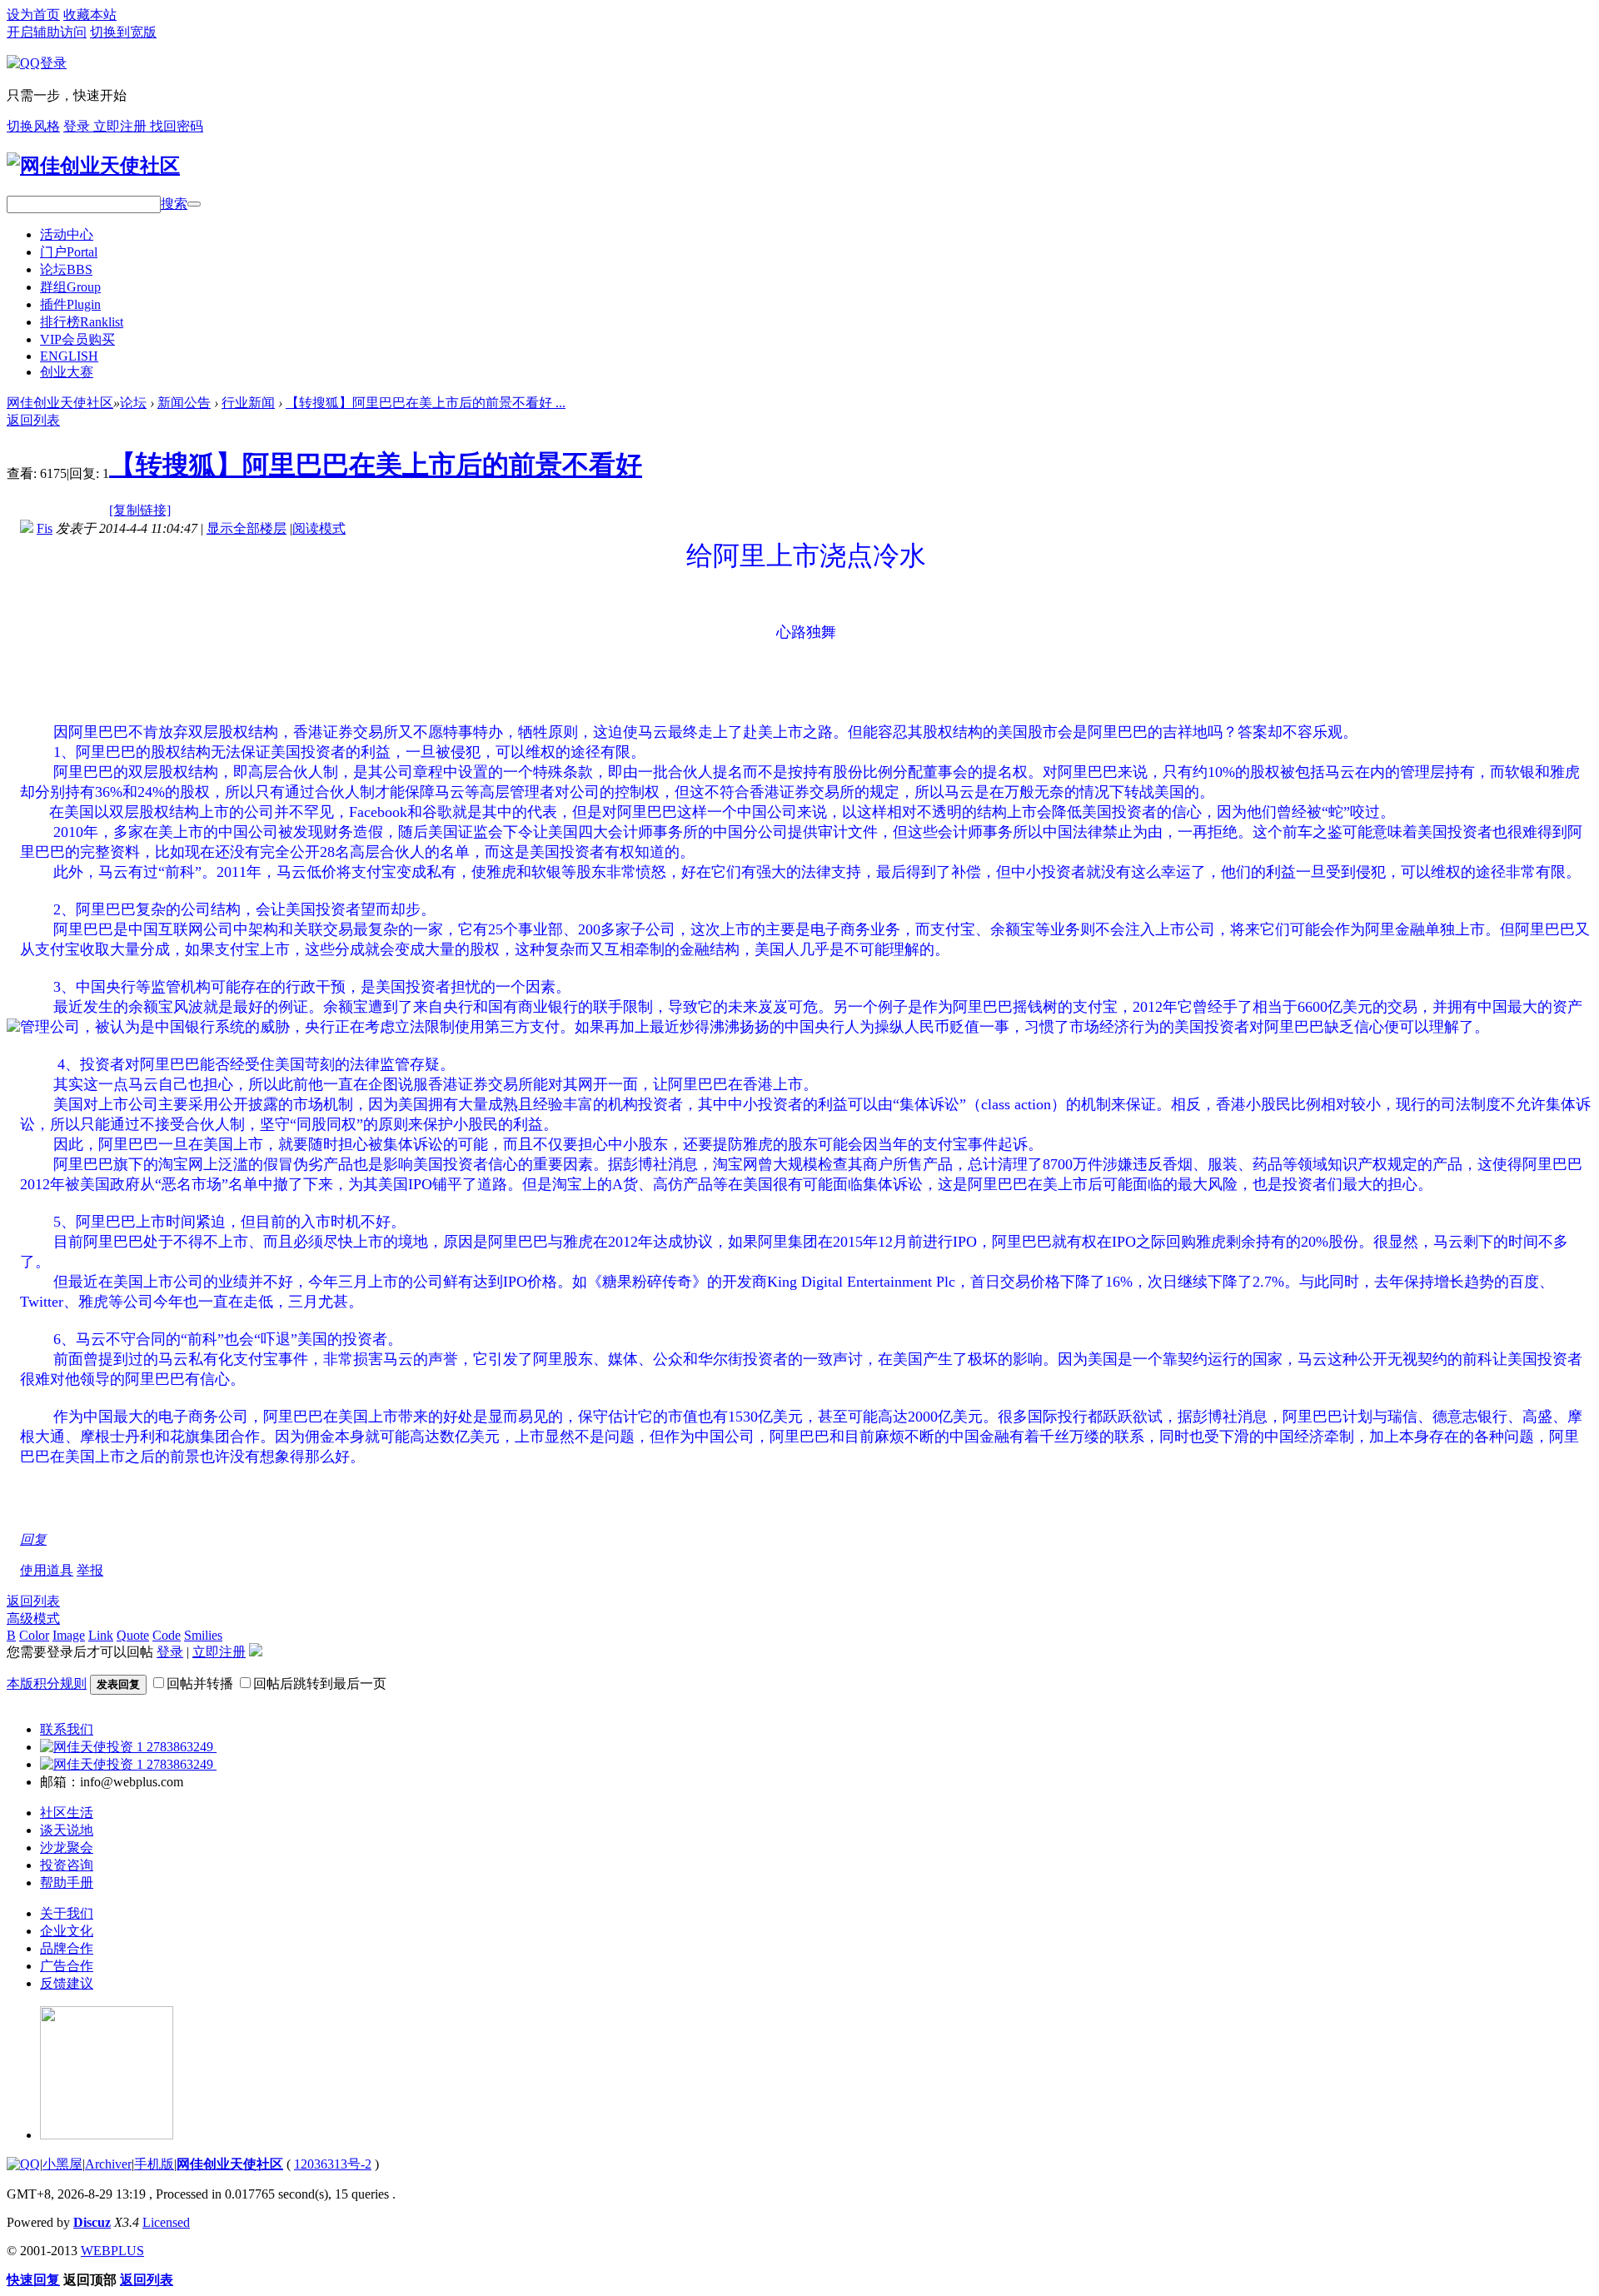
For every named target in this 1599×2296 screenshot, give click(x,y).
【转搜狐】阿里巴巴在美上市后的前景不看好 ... (426, 403)
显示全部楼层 (247, 528)
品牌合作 (67, 1948)
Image (69, 1635)
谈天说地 (67, 1830)
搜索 (174, 204)
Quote (133, 1635)
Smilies (203, 1635)
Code (167, 1635)
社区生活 (67, 1813)
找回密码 (177, 126)
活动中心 (67, 234)
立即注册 (122, 126)
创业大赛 (67, 372)
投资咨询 (67, 1865)
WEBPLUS (112, 2251)
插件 (70, 304)
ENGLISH (69, 356)
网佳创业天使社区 (60, 403)
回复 (33, 1539)
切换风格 (33, 126)
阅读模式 (319, 528)
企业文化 (67, 1931)
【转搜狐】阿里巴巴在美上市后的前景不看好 (376, 465)
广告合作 (67, 1966)
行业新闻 (248, 403)
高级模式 (33, 1619)
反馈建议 (67, 1983)
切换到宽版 (123, 32)
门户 (69, 252)
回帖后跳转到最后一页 (320, 1683)
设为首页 (33, 15)
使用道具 (47, 1570)
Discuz (92, 2222)
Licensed (166, 2222)
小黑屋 (62, 2164)
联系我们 (67, 1729)
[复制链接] (140, 510)
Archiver (108, 2164)
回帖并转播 (200, 1683)
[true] (194, 204)
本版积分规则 (47, 1683)
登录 (78, 126)
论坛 (66, 269)
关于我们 (67, 1913)
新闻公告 (184, 403)
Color (34, 1635)
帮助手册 (67, 1883)
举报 (90, 1570)
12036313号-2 (333, 2164)
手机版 (154, 2164)
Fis (45, 528)
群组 (70, 287)
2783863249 (180, 1747)
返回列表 (33, 420)
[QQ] (23, 2164)
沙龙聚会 (67, 1848)
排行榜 (82, 322)
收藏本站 (90, 15)
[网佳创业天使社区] (93, 166)
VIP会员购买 (77, 339)
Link (101, 1635)
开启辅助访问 (47, 32)
